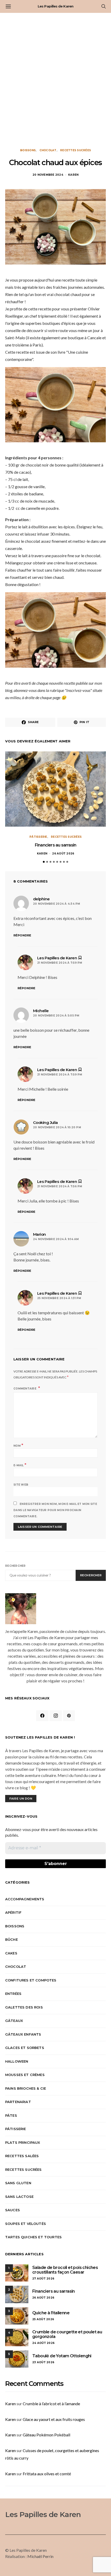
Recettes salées (22, 2156)
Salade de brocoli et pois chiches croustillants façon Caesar (65, 2270)
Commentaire (25, 1389)
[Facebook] (42, 1716)
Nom (18, 1445)
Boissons (28, 150)
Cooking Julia (45, 1122)
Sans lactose (19, 2197)
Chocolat (48, 150)
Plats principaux (23, 2142)
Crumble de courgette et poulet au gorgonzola (67, 2334)
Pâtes (11, 2115)
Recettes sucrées (76, 150)
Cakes (11, 1953)
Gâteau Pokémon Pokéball (46, 2435)
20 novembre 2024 (48, 175)
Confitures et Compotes (31, 1980)
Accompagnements (25, 1899)
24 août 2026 (43, 2343)
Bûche (11, 1939)
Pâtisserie (38, 837)
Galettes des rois (24, 2007)
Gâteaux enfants (23, 2034)
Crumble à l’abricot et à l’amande (51, 2404)
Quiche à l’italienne (51, 2313)
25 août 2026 (43, 2319)
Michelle (41, 1011)
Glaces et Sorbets (25, 2048)
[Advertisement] (55, 81)
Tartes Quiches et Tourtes (33, 2237)
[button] (44, 862)
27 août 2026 (43, 2279)
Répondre (22, 935)
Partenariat (18, 2102)
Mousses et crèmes (25, 2075)
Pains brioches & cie (26, 2088)
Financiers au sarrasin (55, 845)
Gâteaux (14, 2021)
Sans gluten (18, 2183)
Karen (73, 175)
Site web (21, 1485)
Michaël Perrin (40, 2556)
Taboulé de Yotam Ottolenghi (62, 2356)
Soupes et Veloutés (26, 2224)
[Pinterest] (69, 1716)
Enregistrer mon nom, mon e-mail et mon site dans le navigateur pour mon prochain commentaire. (55, 1510)
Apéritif (13, 1912)
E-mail (20, 1465)
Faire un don (21, 1799)
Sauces (13, 2210)
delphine (41, 899)
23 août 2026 (43, 2362)
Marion (39, 1234)
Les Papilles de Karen (55, 6)
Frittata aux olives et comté (47, 2474)
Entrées (13, 1994)
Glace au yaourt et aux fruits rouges (54, 2419)
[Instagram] (56, 1716)
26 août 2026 (63, 854)
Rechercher (15, 1566)
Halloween (17, 2061)
